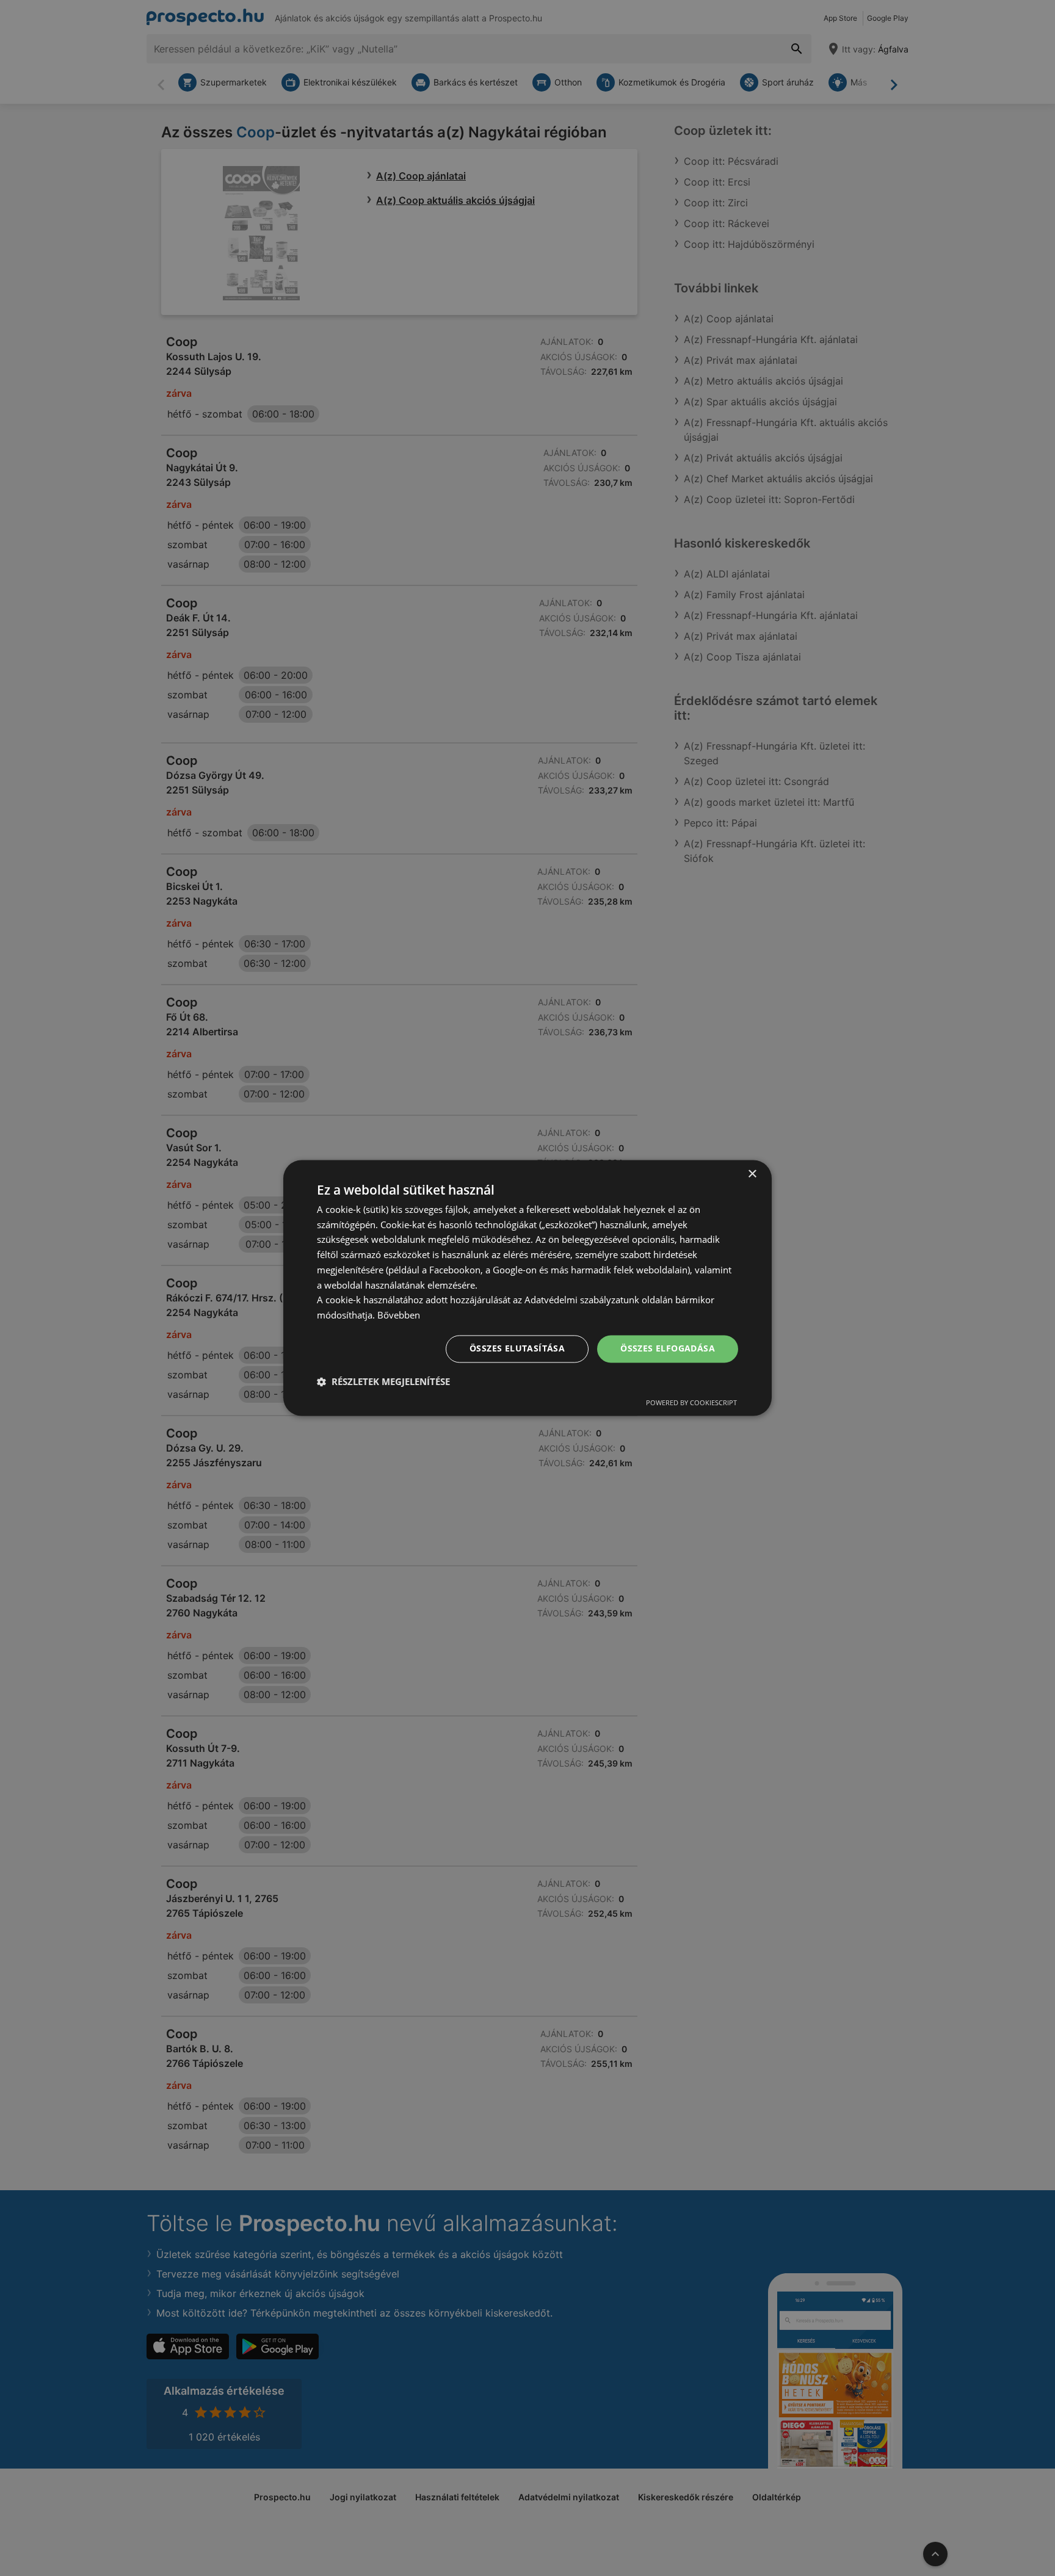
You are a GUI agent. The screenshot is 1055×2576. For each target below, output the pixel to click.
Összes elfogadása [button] (668, 1349)
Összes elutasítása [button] (517, 1349)
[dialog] (527, 1288)
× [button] (752, 1174)
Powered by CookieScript (691, 1403)
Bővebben (399, 1315)
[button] (383, 1382)
